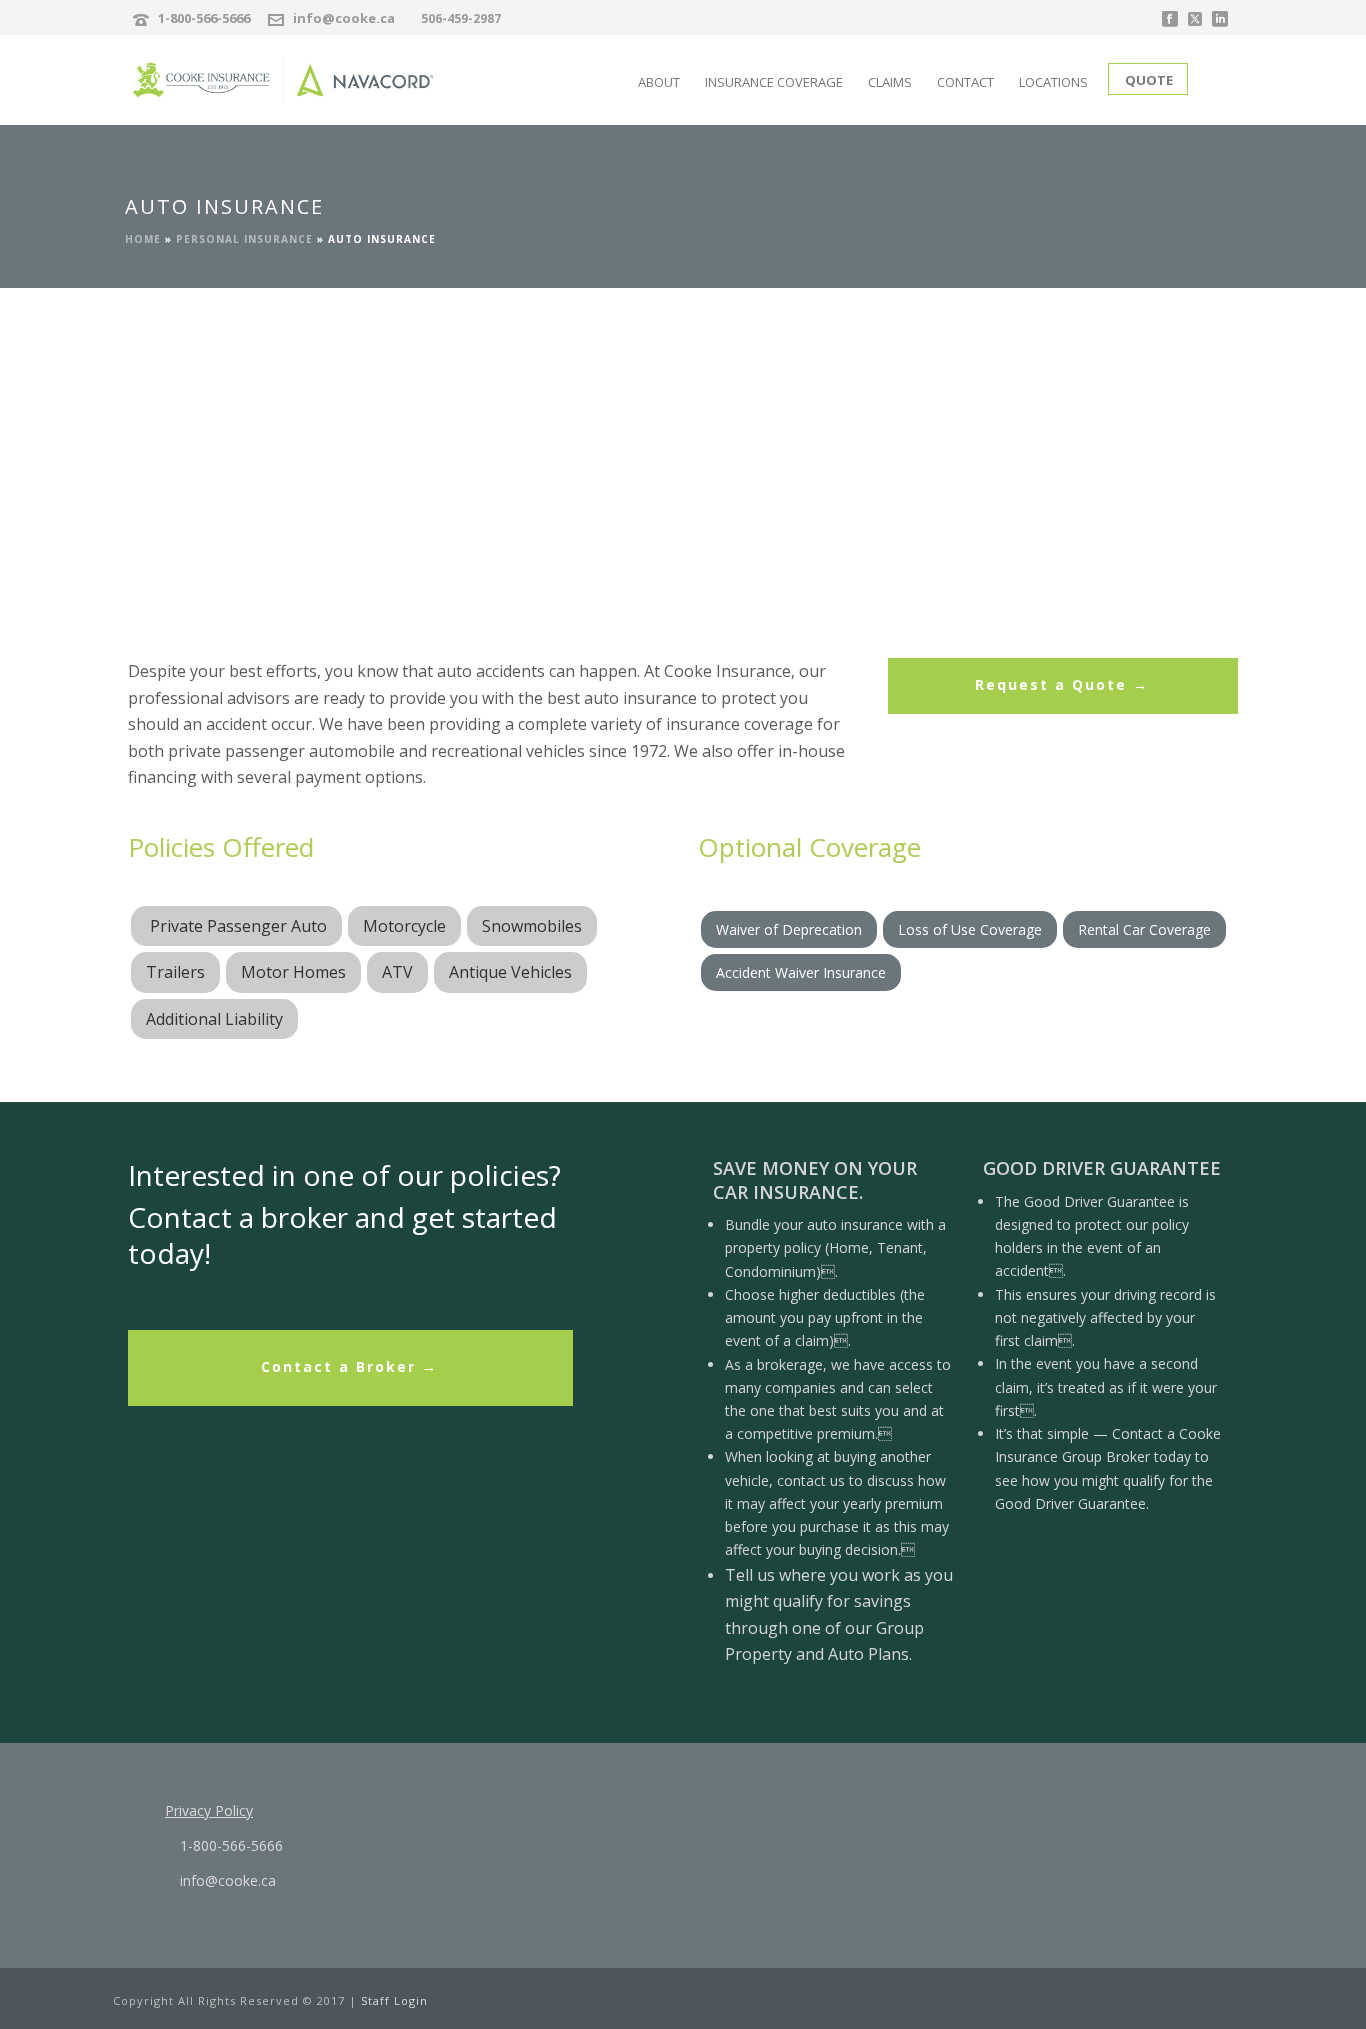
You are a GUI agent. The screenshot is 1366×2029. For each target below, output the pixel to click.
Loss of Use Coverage (970, 929)
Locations (1053, 82)
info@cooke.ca (344, 18)
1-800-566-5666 (204, 18)
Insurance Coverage (774, 82)
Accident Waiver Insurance (801, 972)
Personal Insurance (244, 239)
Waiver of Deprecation (789, 929)
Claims (890, 82)
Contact (965, 82)
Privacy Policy (209, 1810)
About (659, 82)
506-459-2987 (461, 18)
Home (143, 239)
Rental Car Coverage (1144, 929)
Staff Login (394, 2000)
